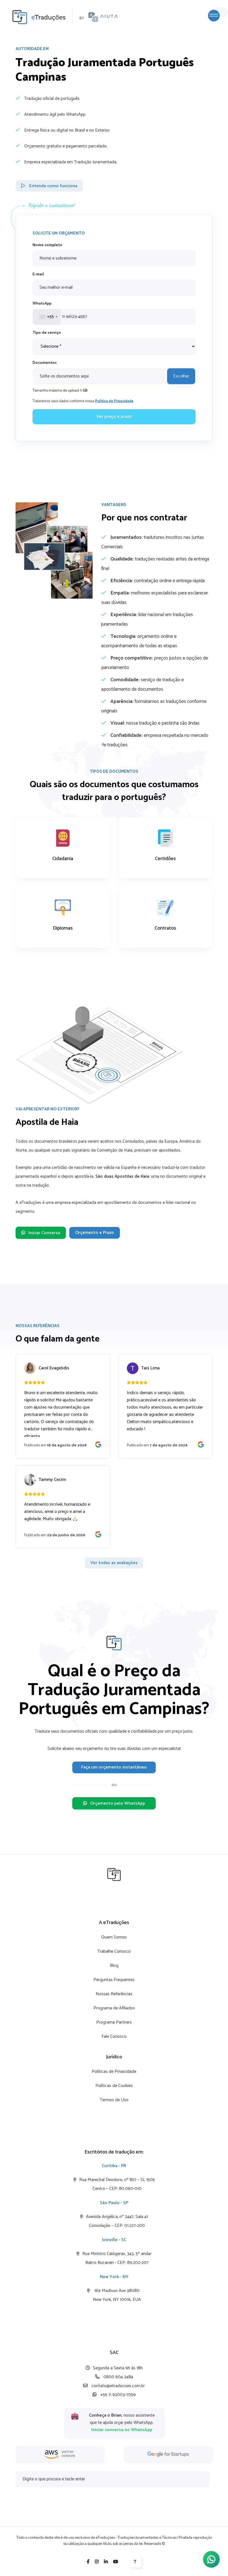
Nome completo (47, 245)
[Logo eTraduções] (36, 17)
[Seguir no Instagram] (97, 2562)
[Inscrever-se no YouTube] (116, 2562)
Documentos (45, 363)
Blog (114, 1966)
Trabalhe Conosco (114, 1951)
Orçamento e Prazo (95, 1233)
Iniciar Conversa (44, 1233)
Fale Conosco (114, 2037)
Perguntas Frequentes (114, 1980)
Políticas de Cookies (114, 2086)
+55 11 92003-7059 (117, 2395)
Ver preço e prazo (114, 417)
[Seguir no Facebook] (88, 2562)
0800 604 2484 (118, 2377)
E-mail (38, 274)
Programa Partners (114, 2022)
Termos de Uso (114, 2100)
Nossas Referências (114, 1994)
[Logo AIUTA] (103, 17)
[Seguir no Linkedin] (106, 2562)
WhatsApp (42, 304)
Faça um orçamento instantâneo (114, 1767)
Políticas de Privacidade (114, 2072)
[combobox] (47, 317)
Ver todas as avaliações (114, 1563)
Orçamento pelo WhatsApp (118, 1803)
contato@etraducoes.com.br (118, 2386)
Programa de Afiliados (114, 2008)
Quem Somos (114, 1937)
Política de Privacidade (114, 401)
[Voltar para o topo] (135, 2562)
